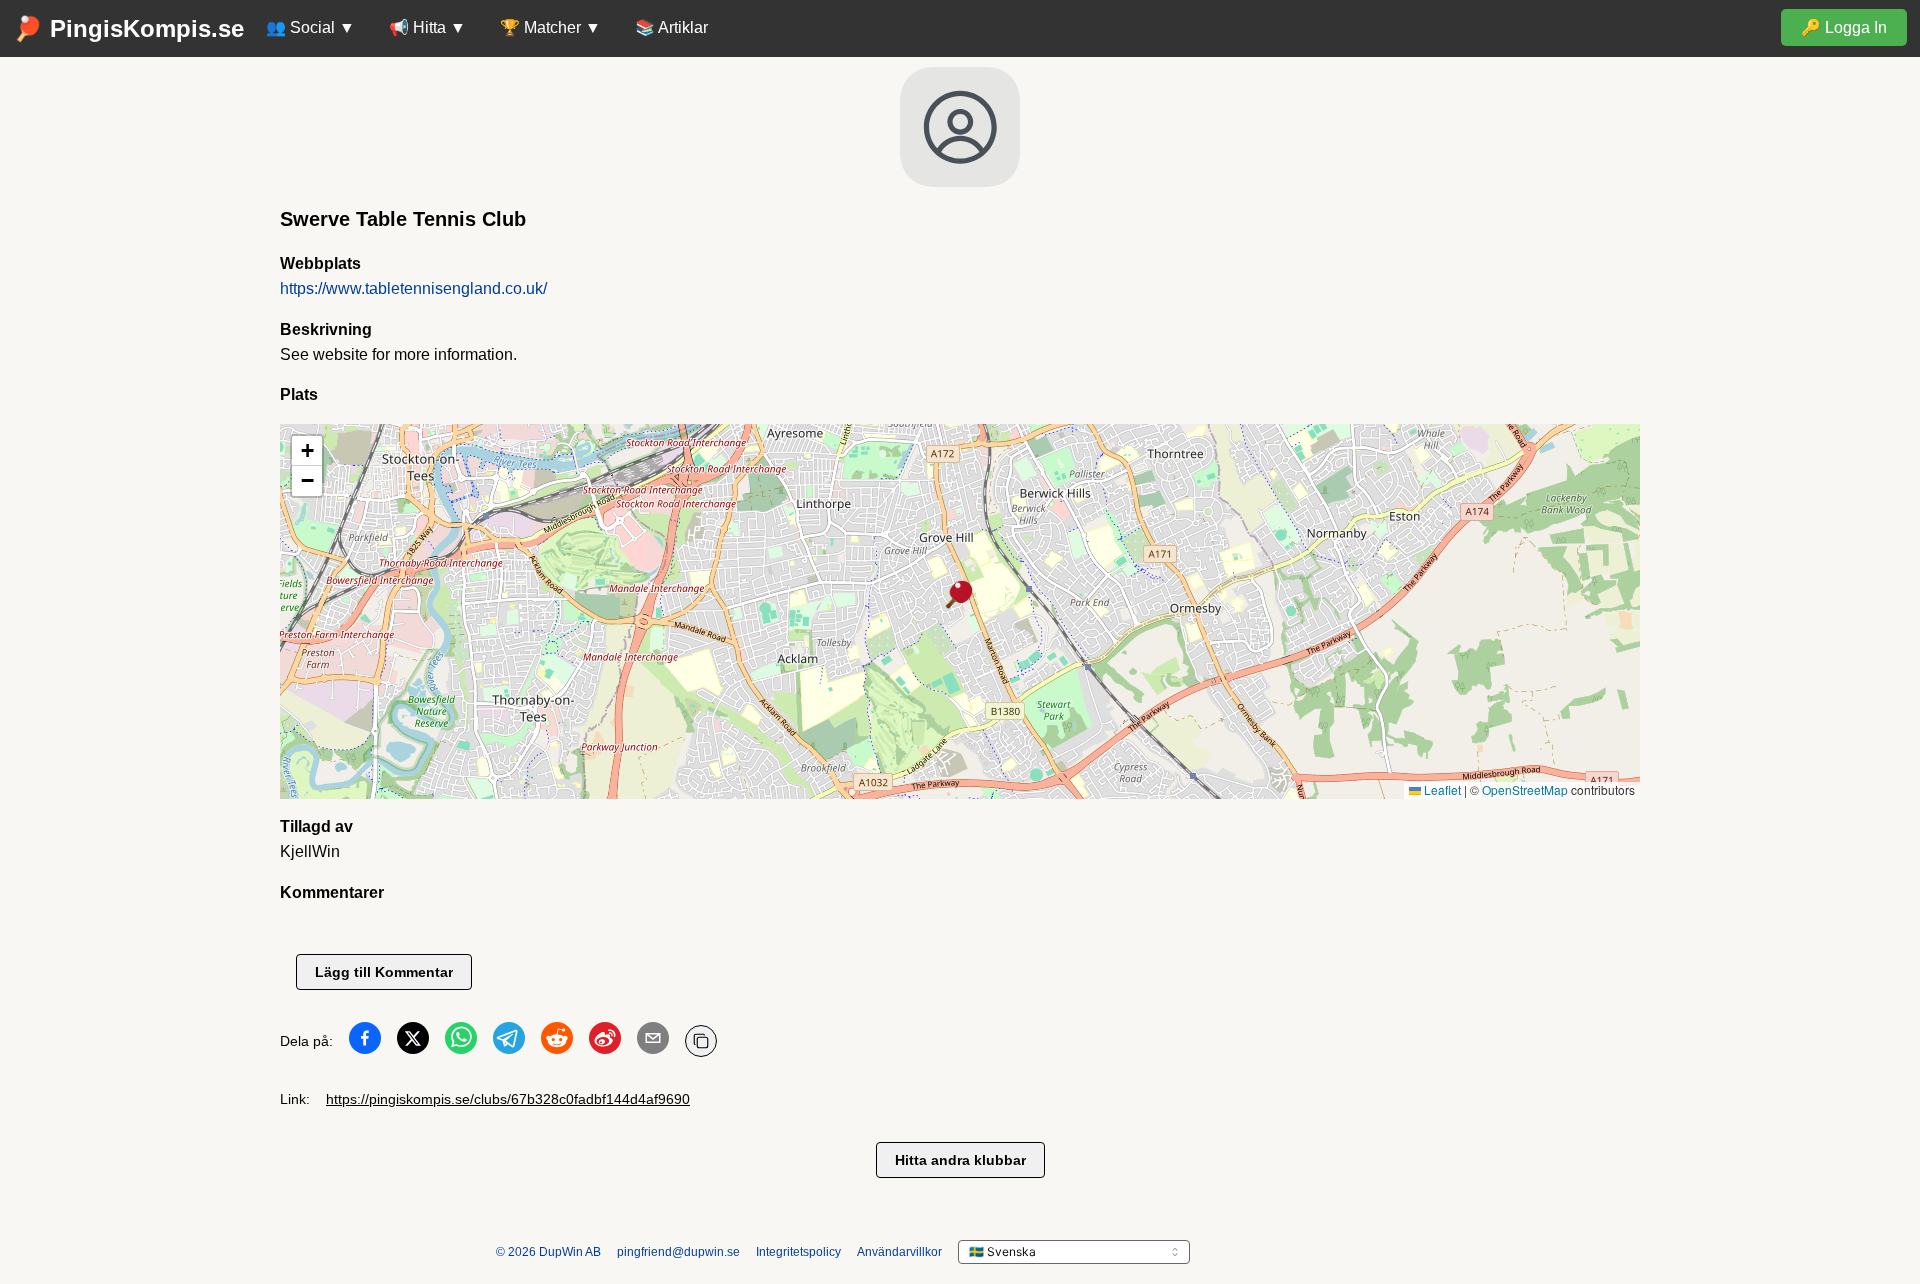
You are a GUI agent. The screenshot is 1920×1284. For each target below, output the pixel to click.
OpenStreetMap (1525, 789)
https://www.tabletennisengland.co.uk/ (413, 288)
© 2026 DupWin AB (548, 1252)
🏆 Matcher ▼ (550, 27)
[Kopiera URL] (701, 1041)
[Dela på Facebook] (365, 1042)
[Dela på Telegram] (509, 1042)
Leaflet (1441, 789)
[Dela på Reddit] (557, 1042)
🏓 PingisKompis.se (128, 28)
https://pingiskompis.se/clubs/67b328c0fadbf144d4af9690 (508, 1099)
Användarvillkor (899, 1252)
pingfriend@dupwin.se (678, 1252)
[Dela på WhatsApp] (461, 1042)
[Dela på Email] (653, 1042)
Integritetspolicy (798, 1252)
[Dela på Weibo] (605, 1042)
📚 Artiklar (671, 27)
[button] (960, 596)
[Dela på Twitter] (413, 1042)
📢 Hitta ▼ (427, 27)
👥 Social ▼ (310, 27)
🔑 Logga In (1844, 27)
